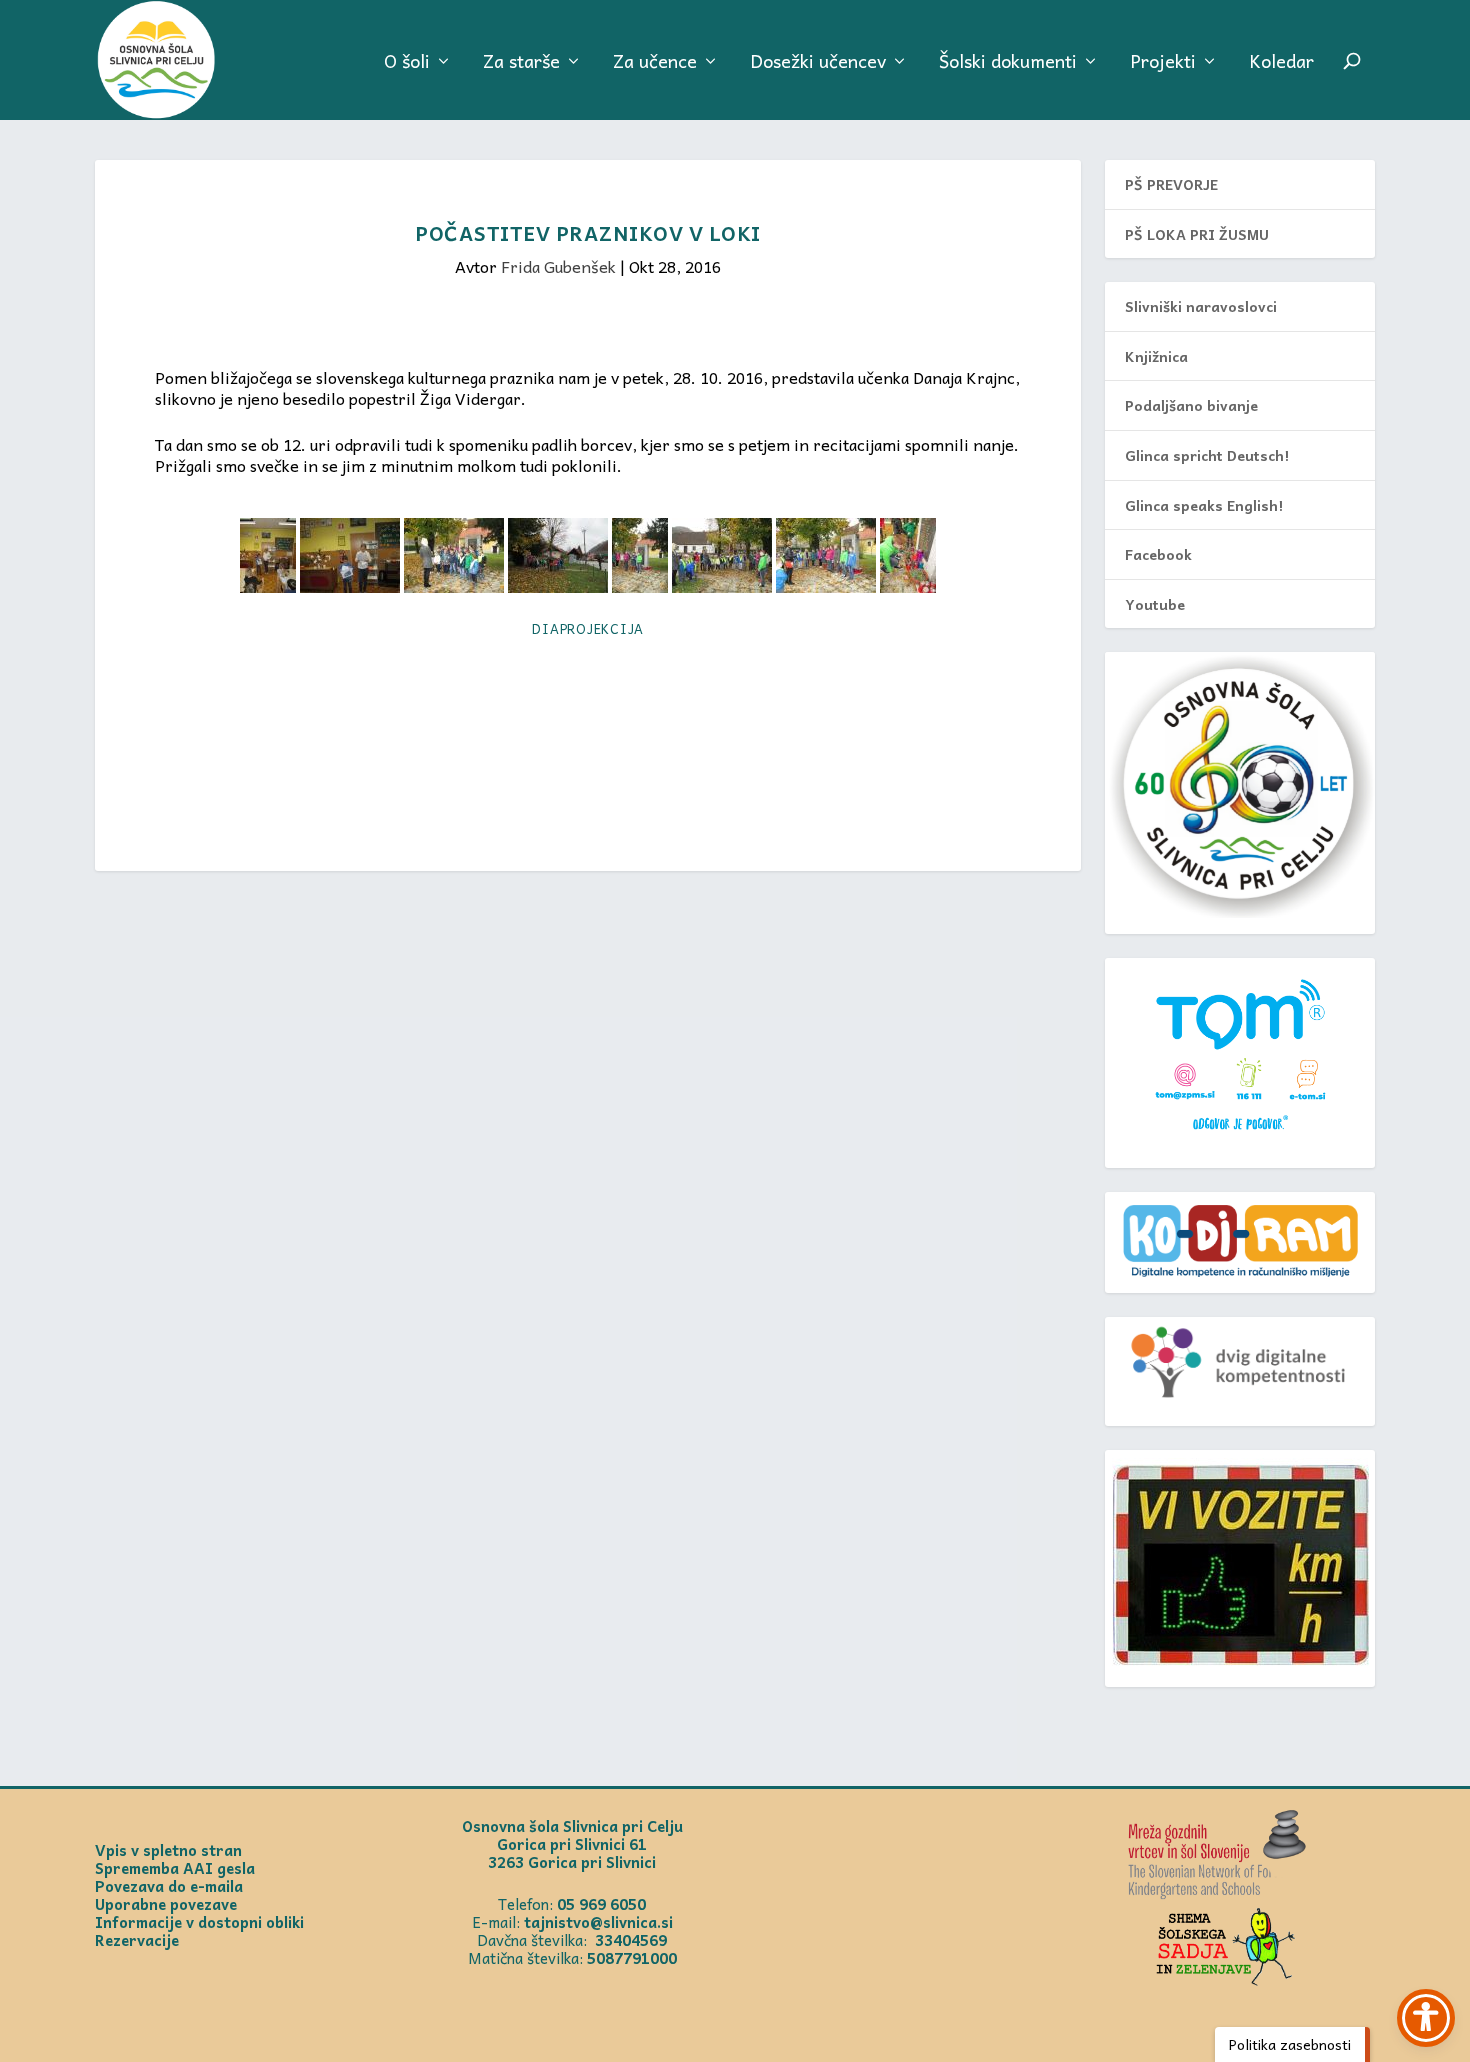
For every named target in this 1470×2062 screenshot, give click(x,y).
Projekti (1163, 64)
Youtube (1155, 604)
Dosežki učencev (818, 64)
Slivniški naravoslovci (1201, 306)
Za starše (521, 64)
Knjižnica (1156, 356)
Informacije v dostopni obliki (199, 1922)
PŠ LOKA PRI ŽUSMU (1197, 234)
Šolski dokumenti (1008, 64)
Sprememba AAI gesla (175, 1868)
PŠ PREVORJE (1171, 184)
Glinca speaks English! (1204, 505)
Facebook (1158, 554)
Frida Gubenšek (558, 266)
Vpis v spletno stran (168, 1850)
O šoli (407, 64)
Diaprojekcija (588, 628)
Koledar (1281, 64)
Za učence (655, 64)
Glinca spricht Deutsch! (1207, 455)
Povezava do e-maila (169, 1886)
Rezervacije (137, 1940)
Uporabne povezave (166, 1904)
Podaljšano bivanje (1191, 405)
